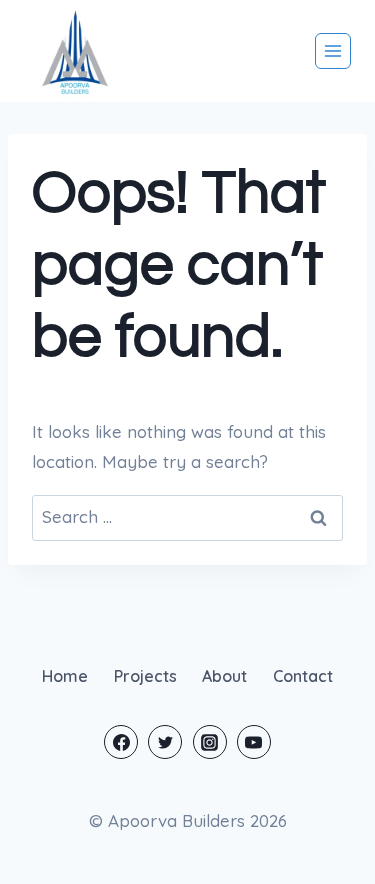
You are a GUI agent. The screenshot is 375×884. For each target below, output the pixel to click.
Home (65, 676)
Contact (303, 676)
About (224, 676)
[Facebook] (121, 742)
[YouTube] (254, 742)
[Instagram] (210, 742)
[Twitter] (165, 742)
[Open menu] (333, 51)
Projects (145, 676)
